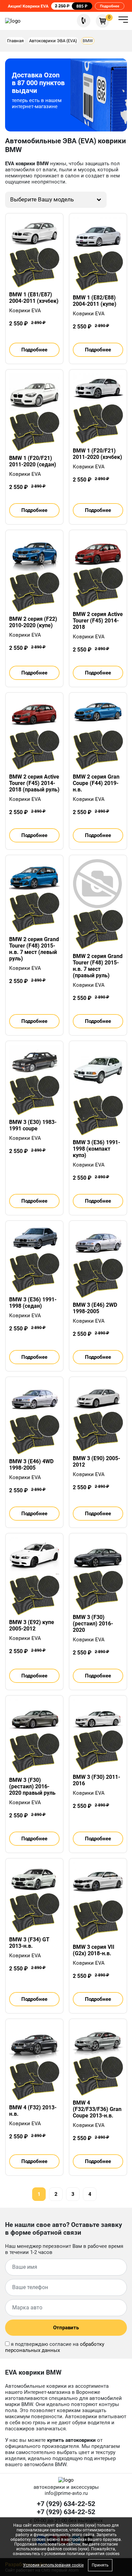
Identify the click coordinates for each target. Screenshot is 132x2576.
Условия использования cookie (53, 2565)
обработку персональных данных (55, 2347)
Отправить (66, 2328)
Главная (15, 41)
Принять (100, 2565)
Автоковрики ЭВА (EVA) (53, 41)
